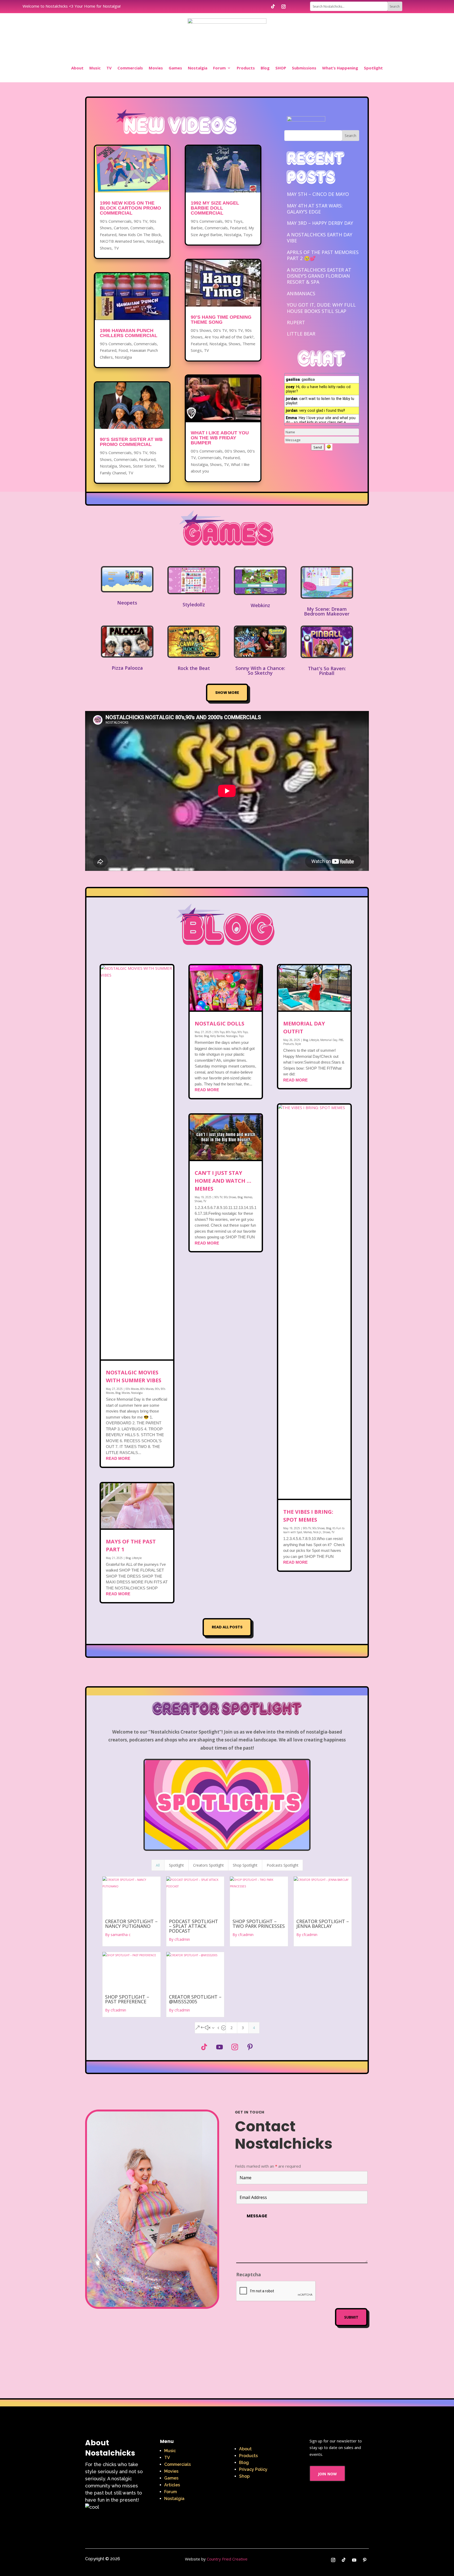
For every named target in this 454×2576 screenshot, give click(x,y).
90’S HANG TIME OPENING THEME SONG (221, 320)
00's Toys (220, 1032)
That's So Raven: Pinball (327, 671)
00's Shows (201, 330)
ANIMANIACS (301, 293)
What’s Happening (340, 68)
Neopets (127, 603)
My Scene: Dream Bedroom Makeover (327, 611)
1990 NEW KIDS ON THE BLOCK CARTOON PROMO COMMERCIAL (130, 208)
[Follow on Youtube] (219, 2047)
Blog (265, 68)
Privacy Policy (253, 2469)
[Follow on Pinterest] (250, 2047)
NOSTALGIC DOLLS (220, 1023)
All (158, 1865)
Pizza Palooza (127, 668)
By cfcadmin (179, 1939)
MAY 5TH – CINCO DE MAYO (318, 194)
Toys (248, 235)
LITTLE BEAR (301, 334)
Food (123, 350)
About (77, 68)
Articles (172, 2485)
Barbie (197, 228)
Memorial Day (329, 1040)
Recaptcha (249, 2274)
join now (327, 2473)
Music (95, 68)
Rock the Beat (194, 668)
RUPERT (296, 322)
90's (157, 1389)
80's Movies (147, 1389)
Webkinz (260, 605)
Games (175, 68)
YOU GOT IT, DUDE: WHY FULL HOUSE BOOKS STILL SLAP (321, 308)
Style (298, 1044)
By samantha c (118, 1935)
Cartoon (121, 228)
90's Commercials (116, 221)
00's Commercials (207, 451)
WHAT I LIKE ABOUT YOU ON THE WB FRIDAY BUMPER (220, 438)
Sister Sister (144, 466)
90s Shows (230, 1197)
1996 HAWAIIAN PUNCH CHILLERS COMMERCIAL (129, 333)
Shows (106, 248)
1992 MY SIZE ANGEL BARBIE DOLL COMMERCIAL (215, 208)
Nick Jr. (317, 1532)
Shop (244, 2476)
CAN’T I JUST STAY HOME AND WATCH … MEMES (223, 1181)
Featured (108, 235)
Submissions (304, 68)
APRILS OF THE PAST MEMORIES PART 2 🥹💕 (323, 255)
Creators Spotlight (208, 1865)
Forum (219, 68)
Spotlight (373, 68)
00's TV (220, 330)
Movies (156, 68)
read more (118, 1458)
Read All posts (227, 1627)
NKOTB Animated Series (122, 241)
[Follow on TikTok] (273, 7)
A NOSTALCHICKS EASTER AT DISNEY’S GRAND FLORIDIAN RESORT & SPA (319, 276)
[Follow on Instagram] (283, 7)
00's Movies (132, 1389)
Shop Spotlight (245, 1865)
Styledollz (194, 604)
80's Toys (231, 1032)
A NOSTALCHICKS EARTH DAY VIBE (320, 238)
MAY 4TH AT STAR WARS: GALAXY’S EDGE (315, 209)
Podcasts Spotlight (283, 1865)
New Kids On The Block (140, 235)
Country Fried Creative (227, 2559)
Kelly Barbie (217, 1036)
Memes (248, 1197)
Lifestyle (137, 1558)
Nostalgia (198, 68)
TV (109, 68)
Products (246, 68)
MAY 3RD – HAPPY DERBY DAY (320, 223)
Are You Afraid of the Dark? (229, 337)
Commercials (130, 68)
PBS (341, 1040)
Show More (227, 693)
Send (318, 447)
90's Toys (234, 221)
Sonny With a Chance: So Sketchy (260, 670)
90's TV (141, 221)
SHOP (281, 68)
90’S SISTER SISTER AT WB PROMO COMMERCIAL (131, 442)
